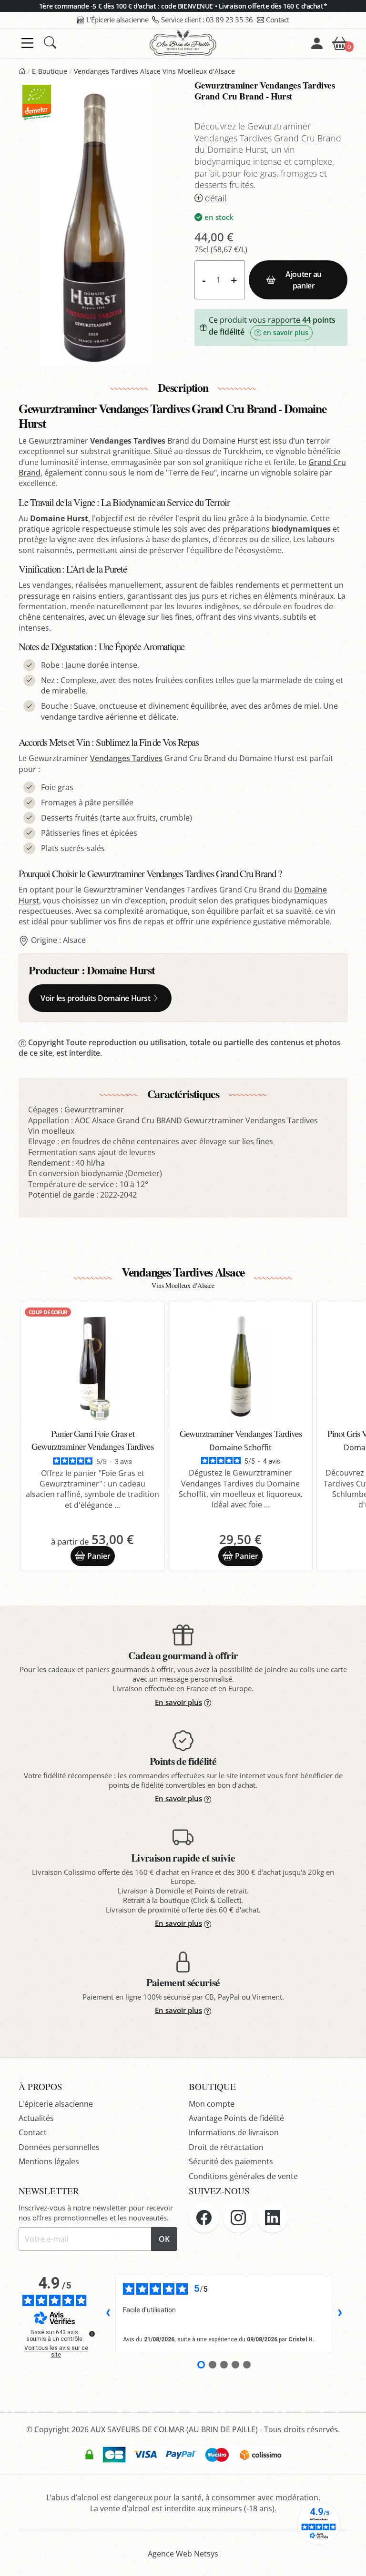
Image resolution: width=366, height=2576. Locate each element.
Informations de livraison (234, 2132)
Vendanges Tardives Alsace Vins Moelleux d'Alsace (154, 71)
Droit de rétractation (226, 2147)
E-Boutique (50, 71)
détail (216, 198)
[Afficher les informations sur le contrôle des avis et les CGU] (92, 2334)
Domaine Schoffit (240, 1447)
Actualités (36, 2118)
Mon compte (212, 2104)
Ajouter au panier (303, 280)
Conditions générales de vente (243, 2176)
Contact (278, 20)
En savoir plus (178, 1702)
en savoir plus (286, 332)
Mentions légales (49, 2161)
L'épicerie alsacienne (56, 2104)
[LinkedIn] (273, 2218)
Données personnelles (59, 2147)
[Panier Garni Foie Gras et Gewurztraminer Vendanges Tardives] (93, 1366)
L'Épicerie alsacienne (117, 20)
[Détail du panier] (340, 42)
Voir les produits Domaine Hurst (95, 998)
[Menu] (27, 43)
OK (164, 2239)
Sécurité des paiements (231, 2161)
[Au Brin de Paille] (22, 71)
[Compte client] (317, 43)
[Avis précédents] (108, 2313)
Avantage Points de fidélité (236, 2118)
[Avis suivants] (340, 2313)
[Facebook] (204, 2218)
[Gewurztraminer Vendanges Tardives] (241, 1366)
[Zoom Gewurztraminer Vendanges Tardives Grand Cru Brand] (95, 223)
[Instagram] (238, 2218)
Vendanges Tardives (126, 758)
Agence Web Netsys (183, 2554)
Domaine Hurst (121, 970)
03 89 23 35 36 (207, 20)
